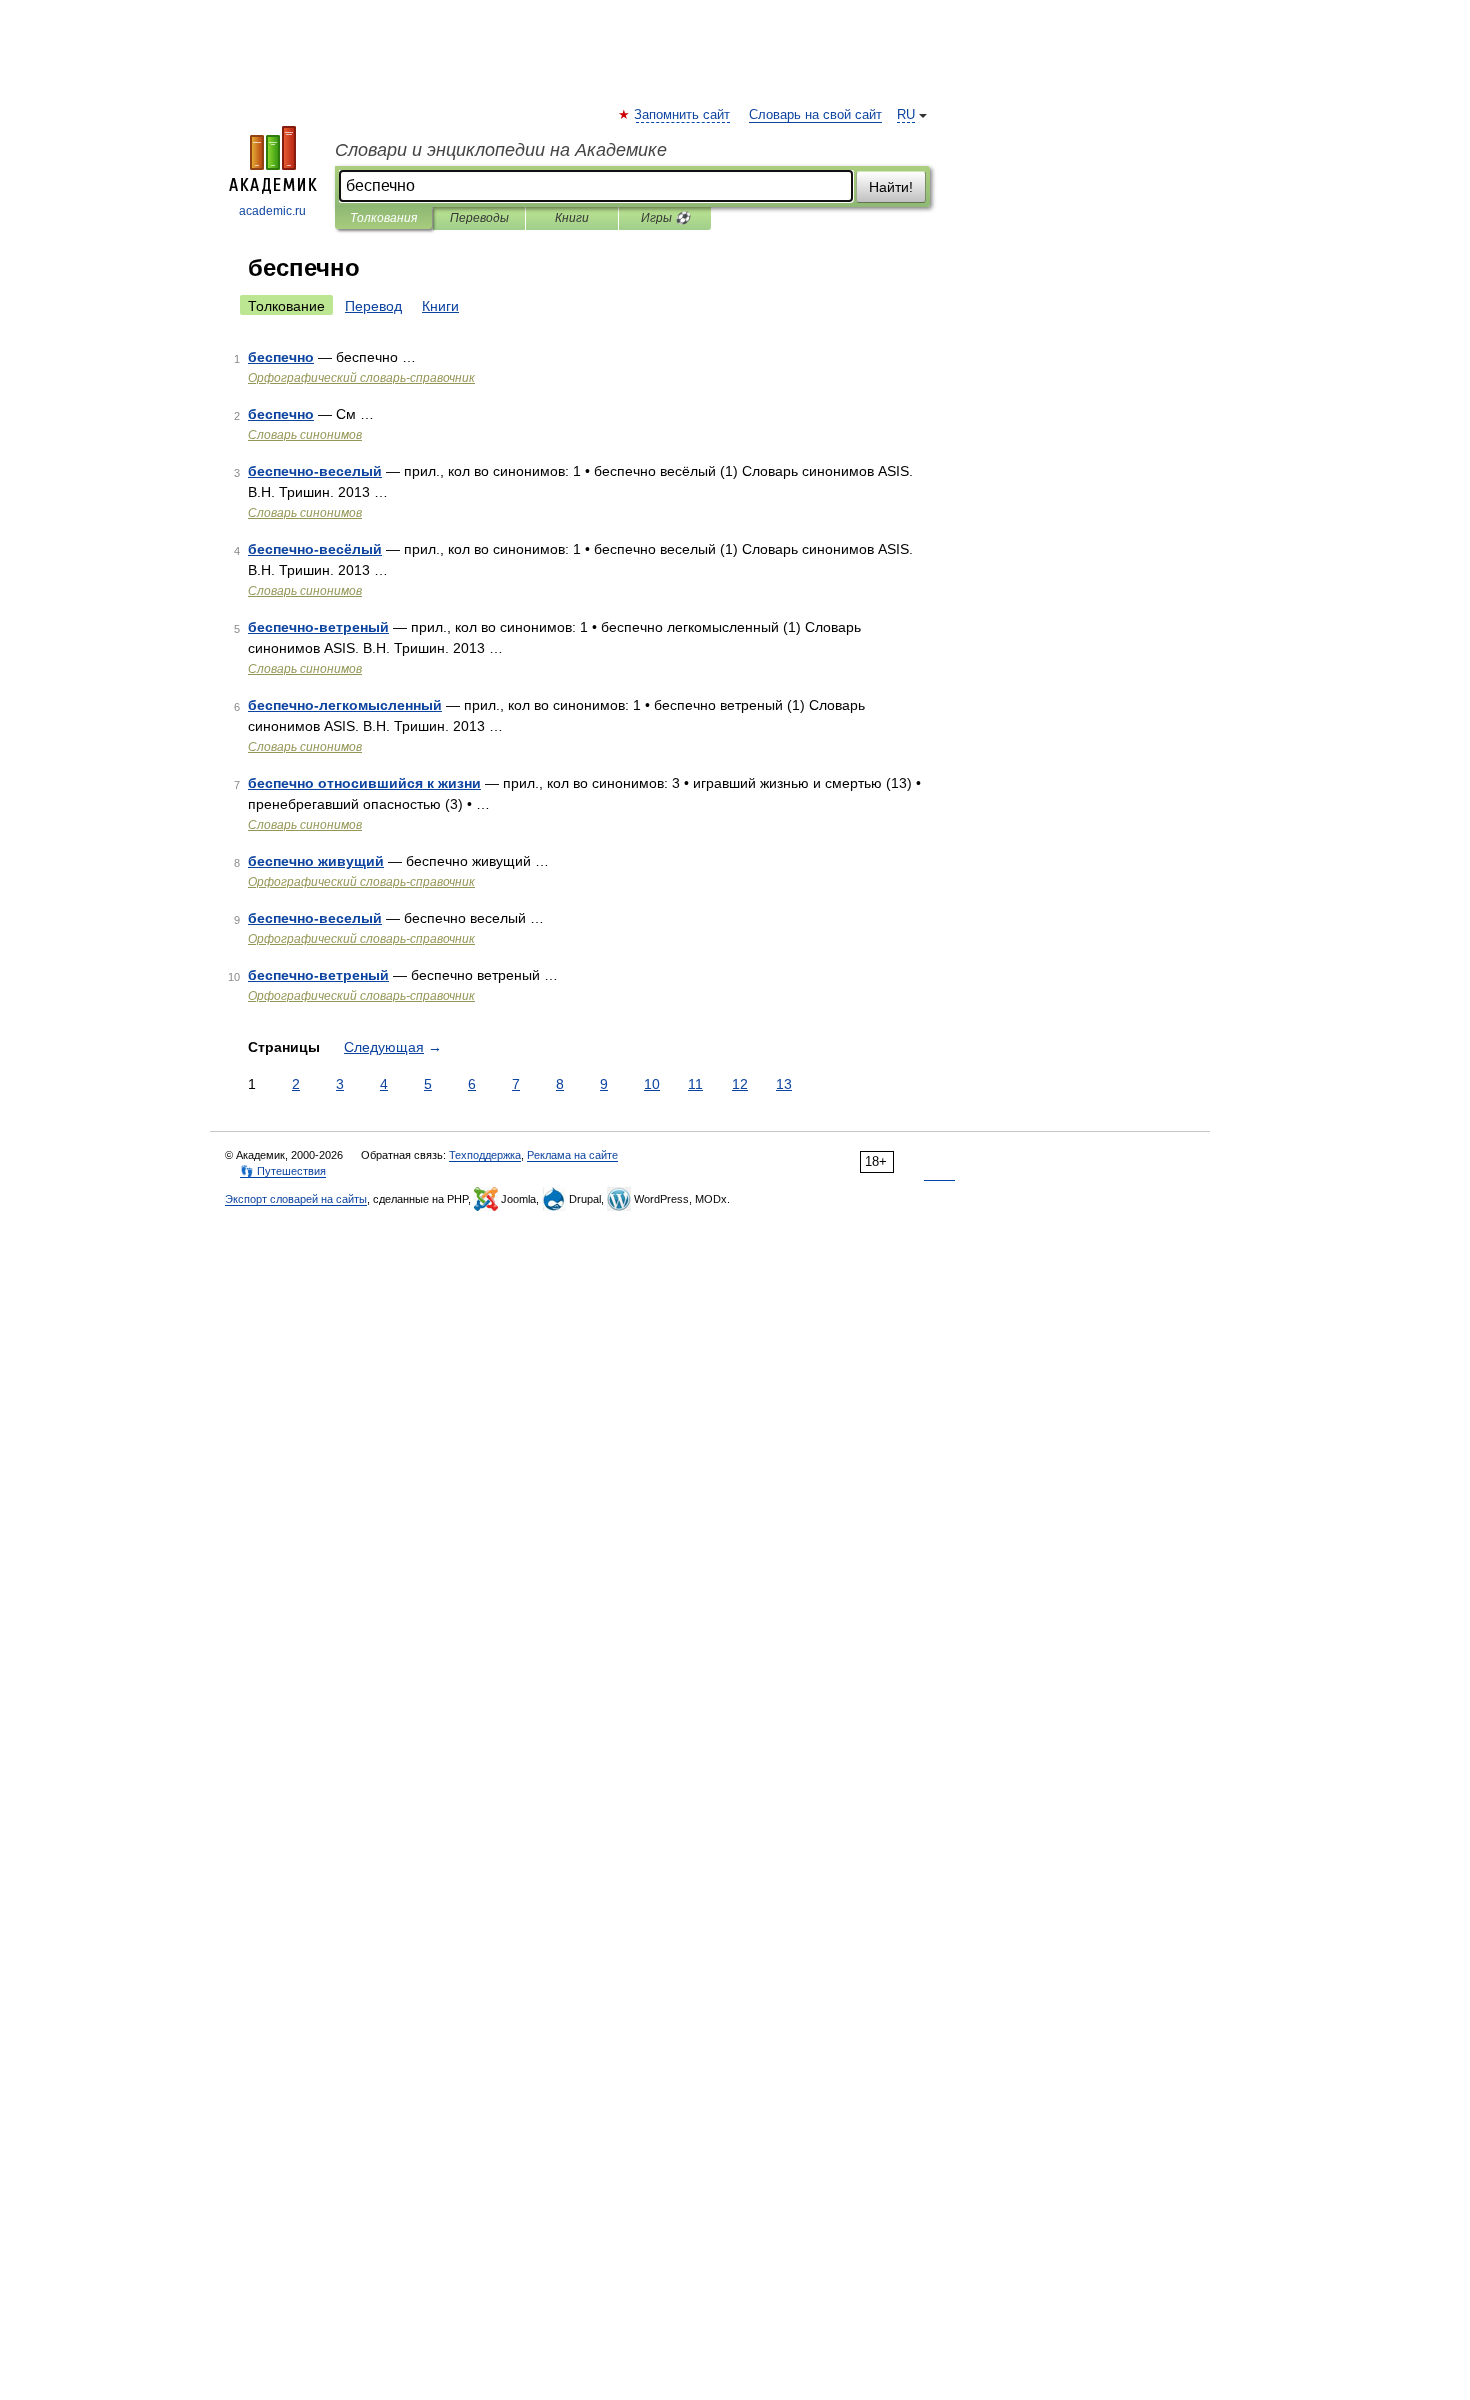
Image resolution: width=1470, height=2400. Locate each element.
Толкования (383, 218)
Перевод (373, 306)
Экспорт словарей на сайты (296, 1199)
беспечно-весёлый (315, 549)
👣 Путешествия (283, 1171)
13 (784, 1084)
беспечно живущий (316, 861)
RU (906, 115)
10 (652, 1084)
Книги (572, 218)
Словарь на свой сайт (815, 115)
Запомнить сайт (683, 115)
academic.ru (272, 211)
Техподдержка (485, 1155)
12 (740, 1084)
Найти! (891, 187)
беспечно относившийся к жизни (364, 783)
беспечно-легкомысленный (345, 705)
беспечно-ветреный (318, 627)
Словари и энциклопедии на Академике (501, 150)
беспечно (281, 357)
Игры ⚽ (665, 218)
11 (695, 1084)
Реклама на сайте (572, 1155)
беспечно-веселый (315, 471)
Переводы (479, 218)
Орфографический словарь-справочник (361, 378)
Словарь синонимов (305, 435)
